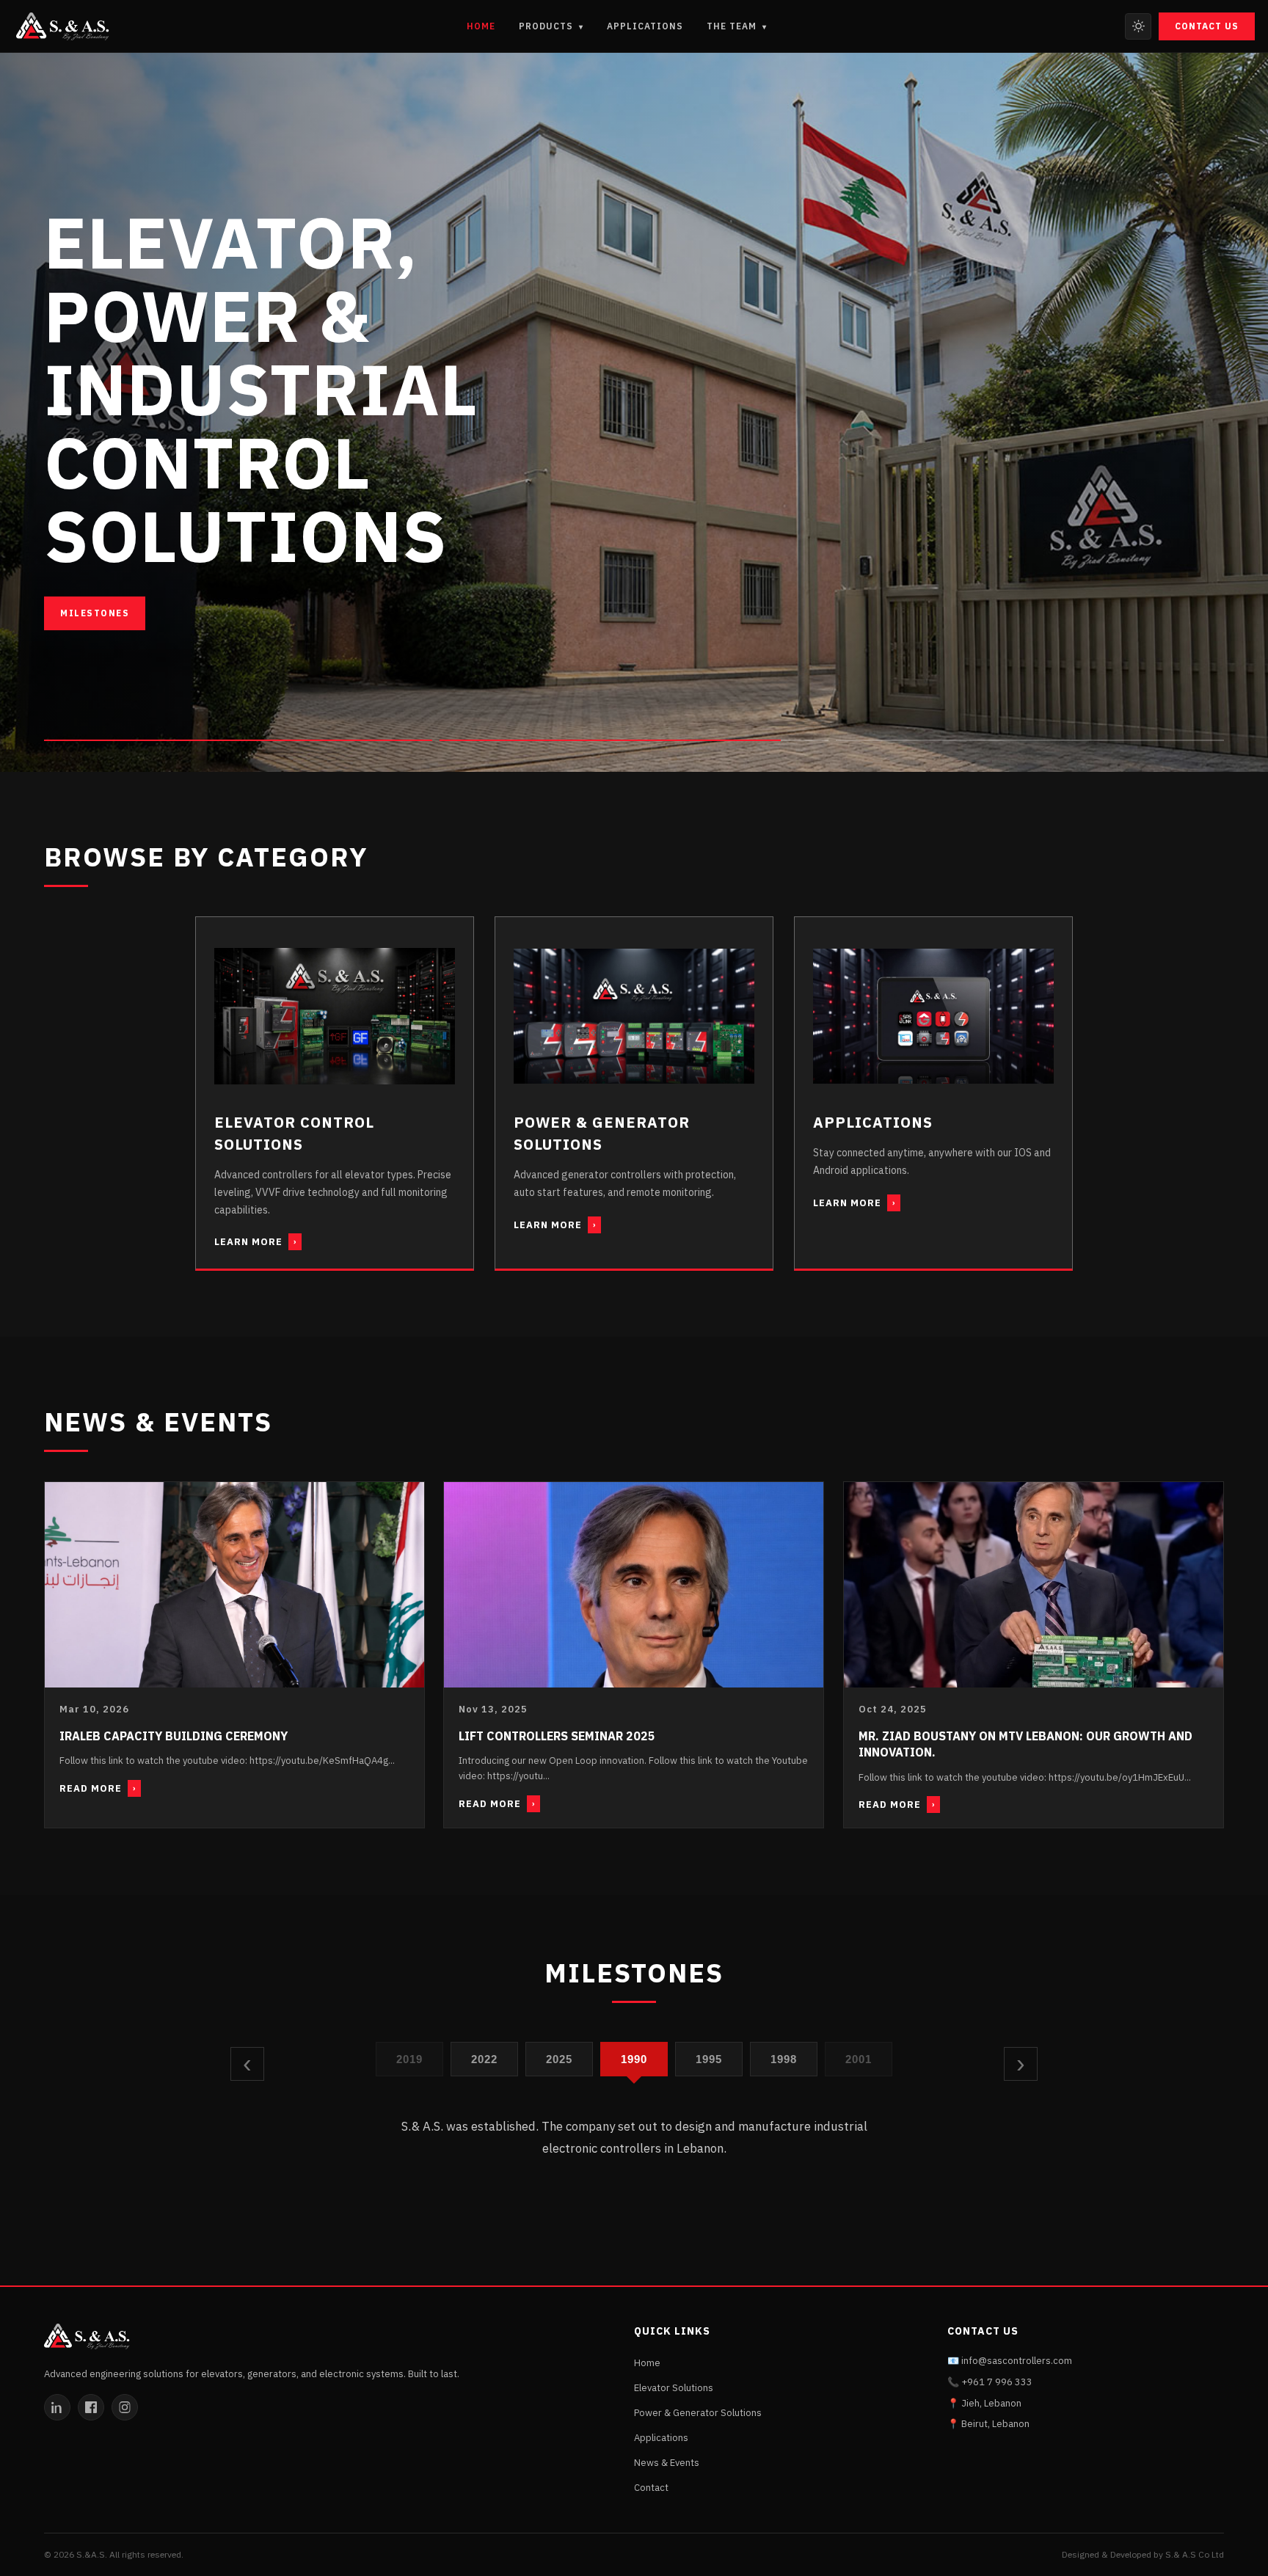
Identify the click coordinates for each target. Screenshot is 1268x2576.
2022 (410, 2058)
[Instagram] (125, 2407)
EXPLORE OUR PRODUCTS (128, 613)
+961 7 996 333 (997, 2382)
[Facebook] (91, 2407)
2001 (784, 2058)
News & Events (667, 2463)
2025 (485, 2058)
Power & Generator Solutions (698, 2413)
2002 (859, 2058)
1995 (634, 2058)
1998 (709, 2058)
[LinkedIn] (57, 2407)
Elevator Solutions (674, 2388)
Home (481, 26)
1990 (560, 2058)
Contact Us (1207, 26)
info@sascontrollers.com (1017, 2361)
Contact (651, 2488)
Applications (645, 26)
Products (551, 26)
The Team (737, 26)
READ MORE (98, 1788)
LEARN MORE (255, 1242)
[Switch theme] (1138, 26)
